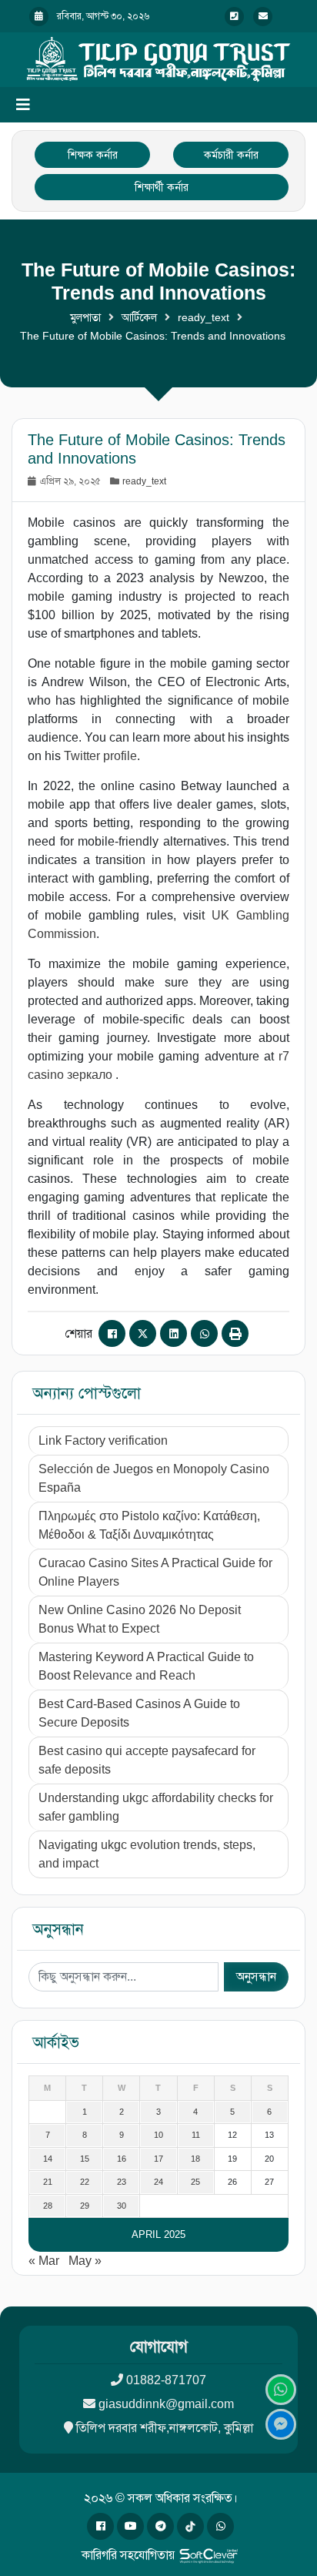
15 (85, 2159)
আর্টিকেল (139, 317)
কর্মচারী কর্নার (231, 155)
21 (48, 2182)
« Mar (44, 2261)
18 (195, 2159)
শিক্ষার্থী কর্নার (162, 187)
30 (122, 2206)
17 (158, 2159)
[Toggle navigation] (23, 105)
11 (196, 2135)
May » (85, 2261)
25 (195, 2182)
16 (122, 2159)
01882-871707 (166, 2380)
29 (85, 2206)
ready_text (204, 317)
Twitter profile (100, 756)
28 (48, 2206)
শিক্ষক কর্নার (93, 155)
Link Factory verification (103, 1440)
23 (122, 2182)
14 (48, 2159)
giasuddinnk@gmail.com (166, 2404)
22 (85, 2182)
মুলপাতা (85, 317)
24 (158, 2182)
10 (158, 2135)
